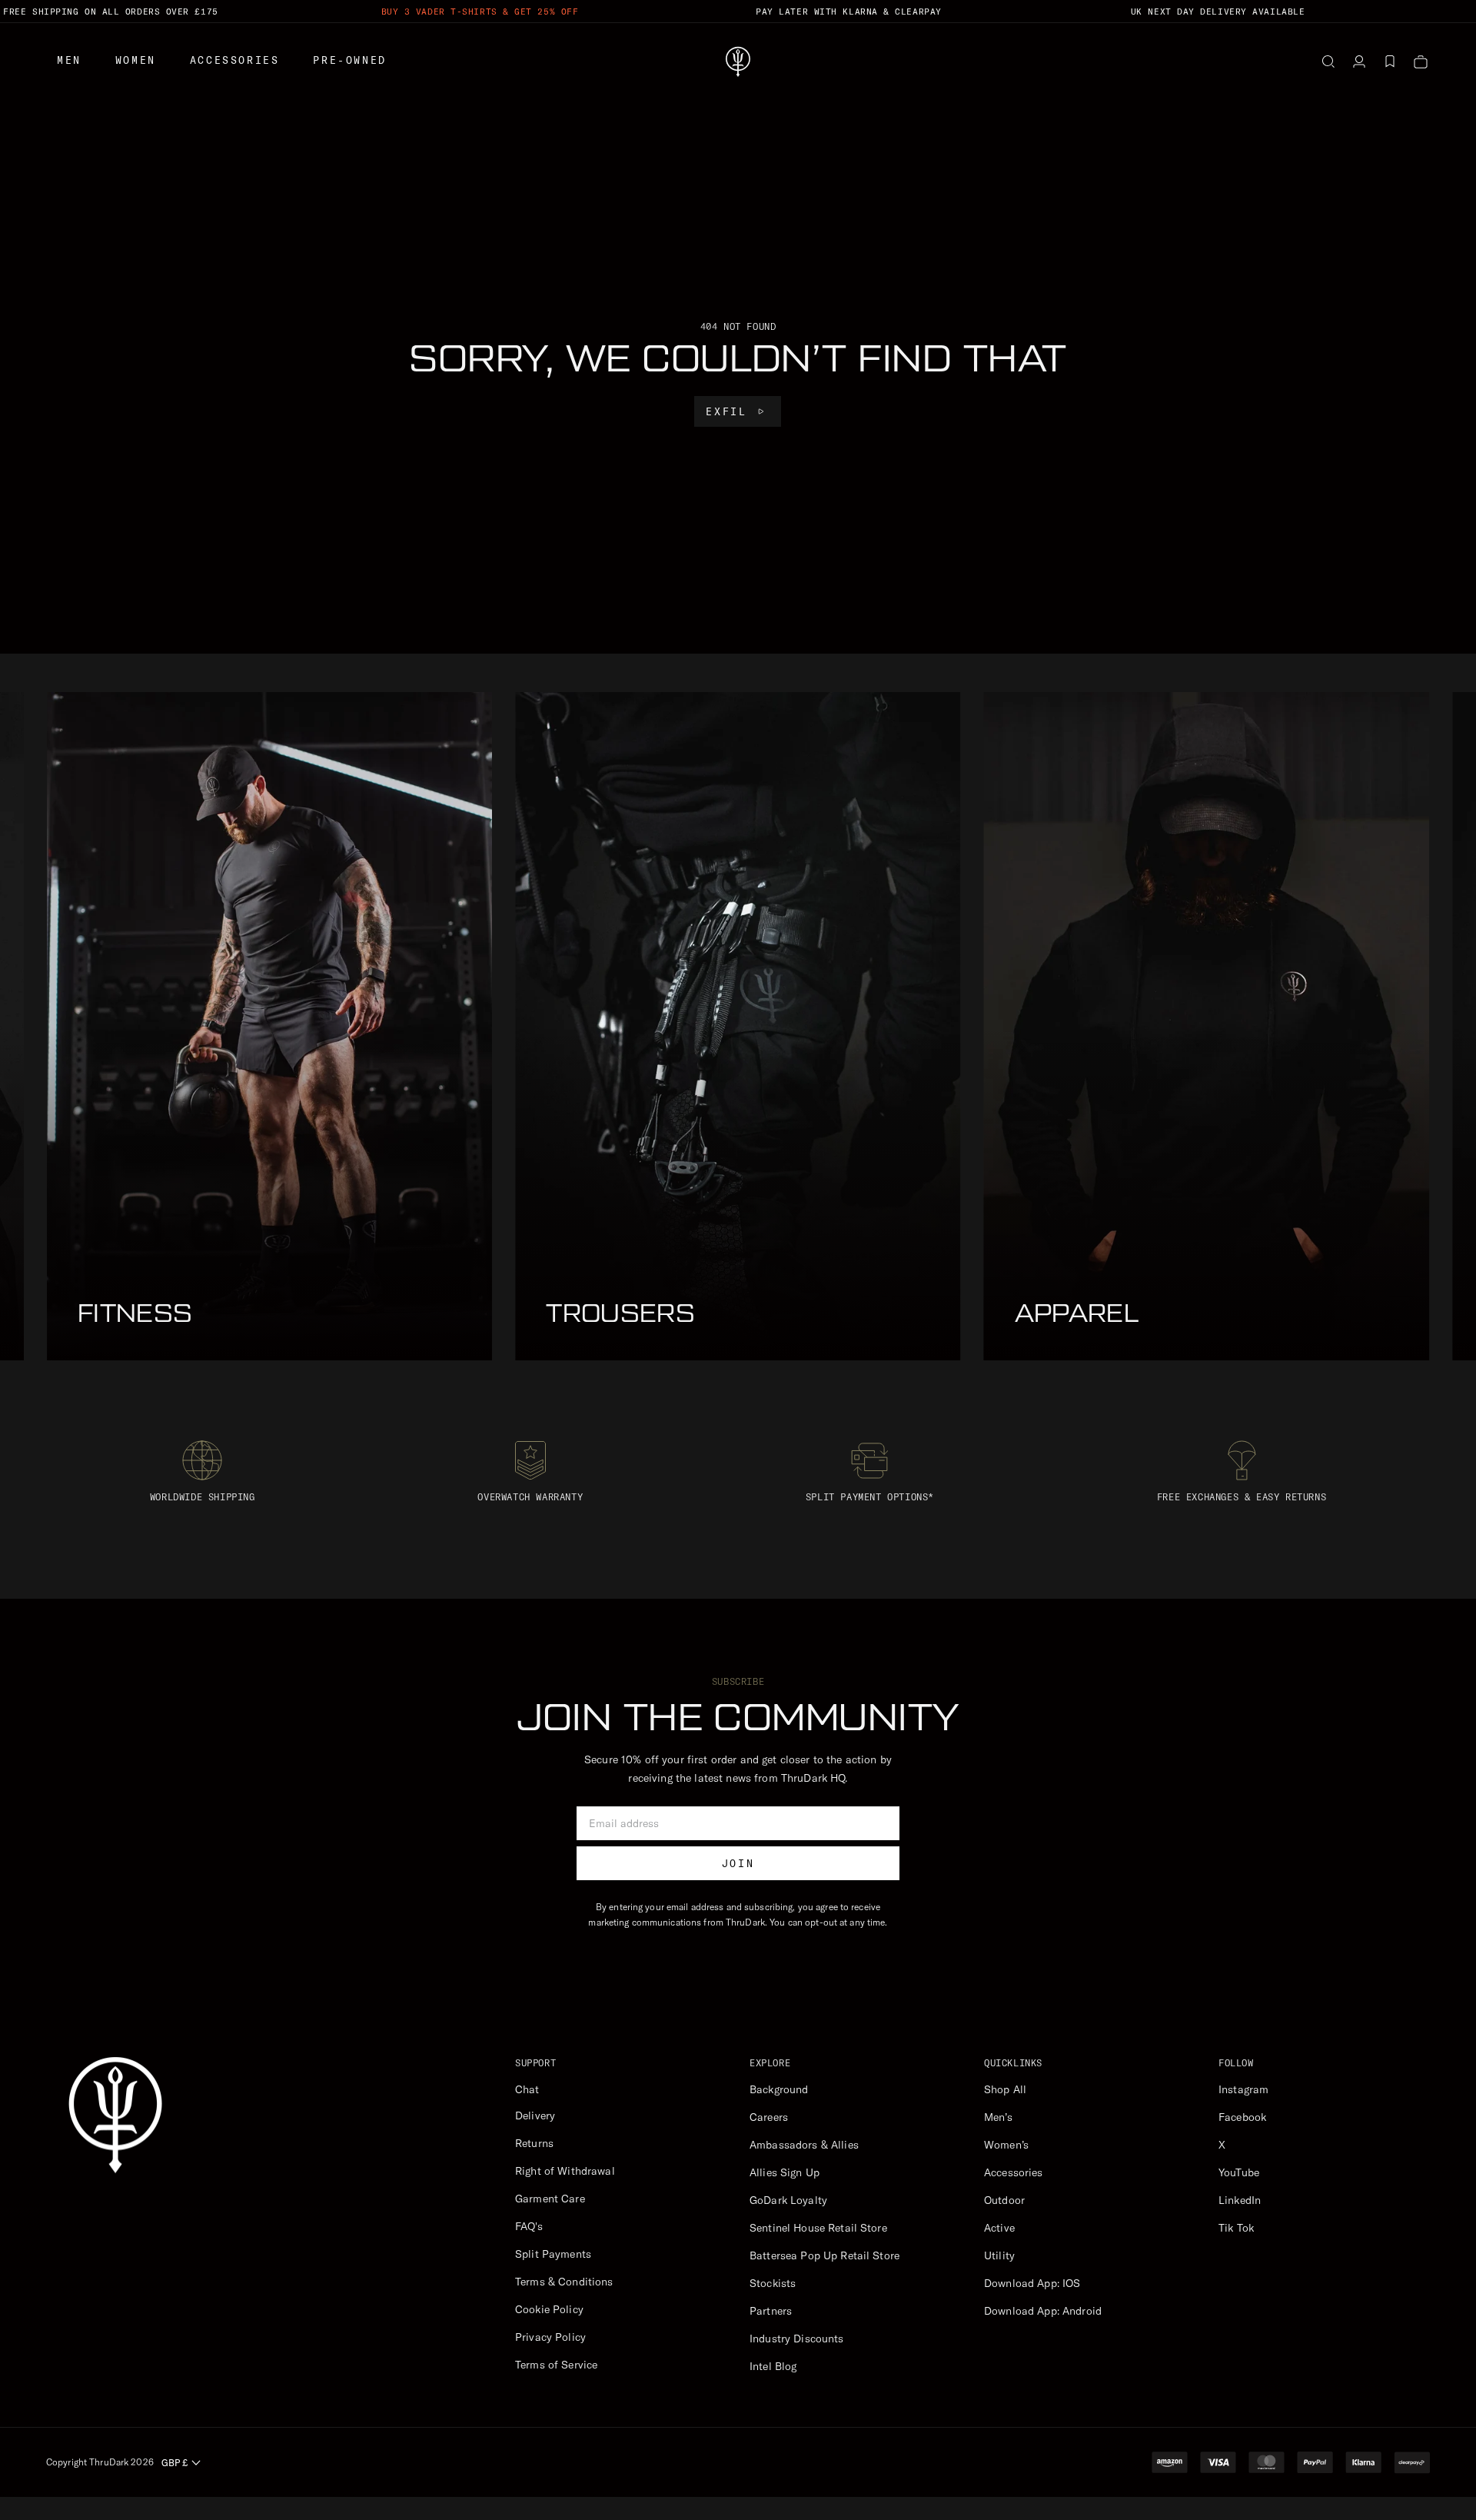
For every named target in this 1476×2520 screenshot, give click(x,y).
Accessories (235, 60)
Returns (534, 2143)
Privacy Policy (550, 2337)
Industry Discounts (797, 2339)
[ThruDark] (738, 62)
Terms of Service (556, 2365)
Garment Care (550, 2199)
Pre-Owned (349, 60)
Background (779, 2089)
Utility (999, 2255)
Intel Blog (773, 2366)
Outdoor (1004, 2200)
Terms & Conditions (564, 2282)
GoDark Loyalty (788, 2200)
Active (999, 2228)
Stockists (773, 2283)
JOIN (738, 1863)
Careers (769, 2117)
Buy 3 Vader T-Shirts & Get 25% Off (480, 12)
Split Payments (553, 2254)
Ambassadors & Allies (804, 2145)
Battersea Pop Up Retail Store (824, 2255)
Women (136, 60)
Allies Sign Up (785, 2172)
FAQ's (529, 2226)
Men (69, 60)
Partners (771, 2311)
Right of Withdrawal (565, 2171)
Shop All (1005, 2089)
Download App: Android (1043, 2311)
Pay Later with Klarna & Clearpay (849, 12)
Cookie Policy (549, 2309)
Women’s (1006, 2145)
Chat (527, 2089)
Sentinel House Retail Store (818, 2228)
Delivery (535, 2116)
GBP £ (175, 2463)
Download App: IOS (1032, 2283)
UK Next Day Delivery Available (1218, 12)
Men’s (998, 2117)
